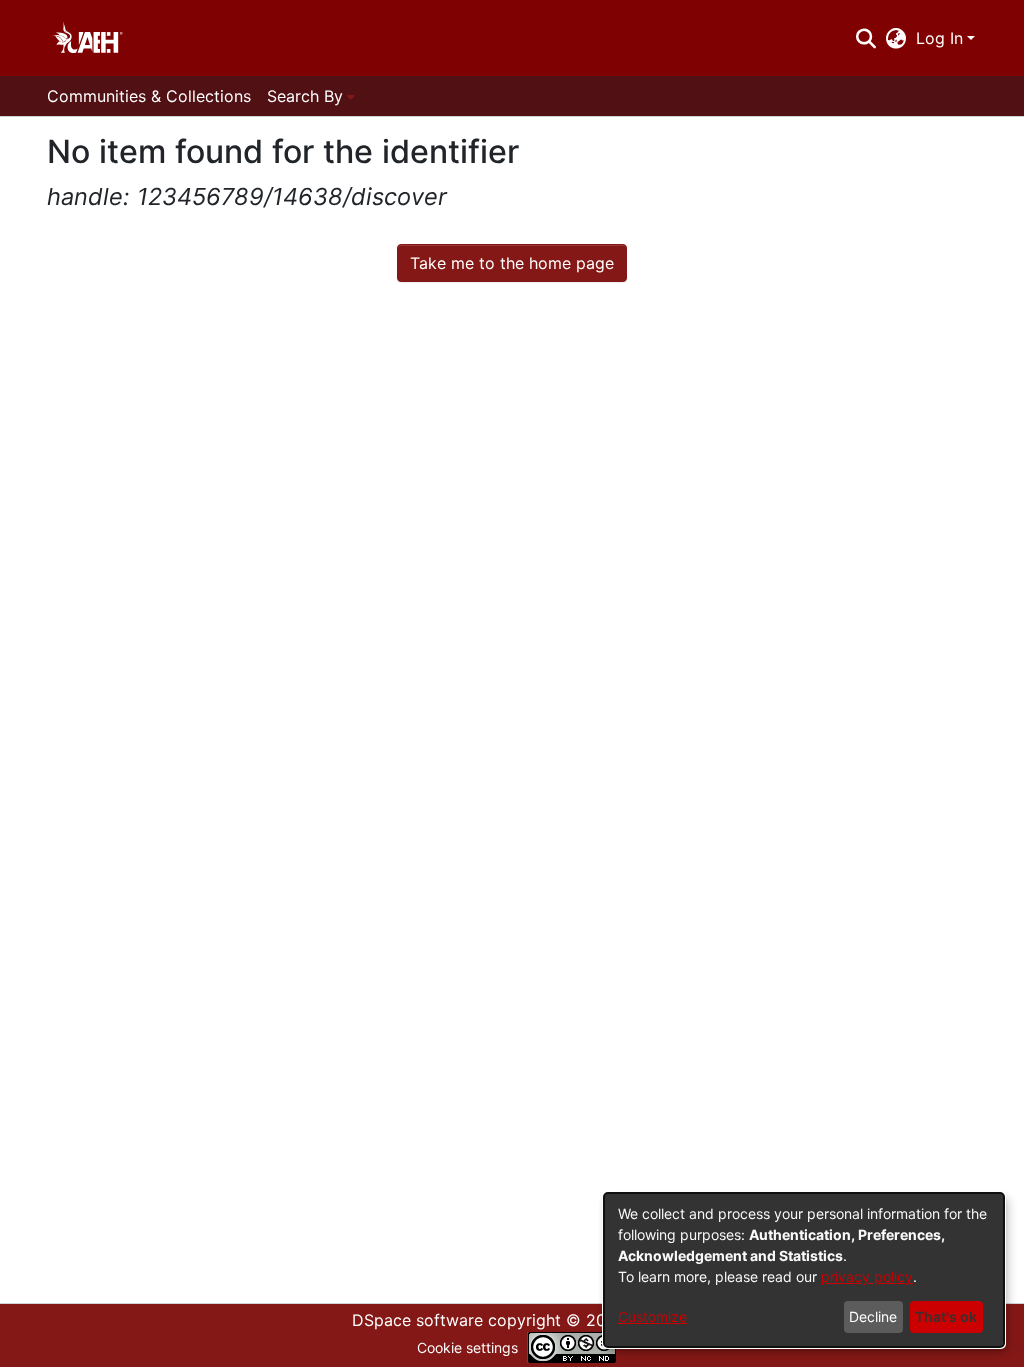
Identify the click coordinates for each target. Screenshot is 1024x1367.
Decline (873, 1316)
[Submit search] (865, 38)
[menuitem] (896, 38)
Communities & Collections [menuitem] (149, 96)
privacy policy (867, 1276)
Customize (652, 1316)
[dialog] (804, 1270)
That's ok (946, 1316)
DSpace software (417, 1320)
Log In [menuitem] (939, 38)
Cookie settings (467, 1347)
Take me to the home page (512, 263)
